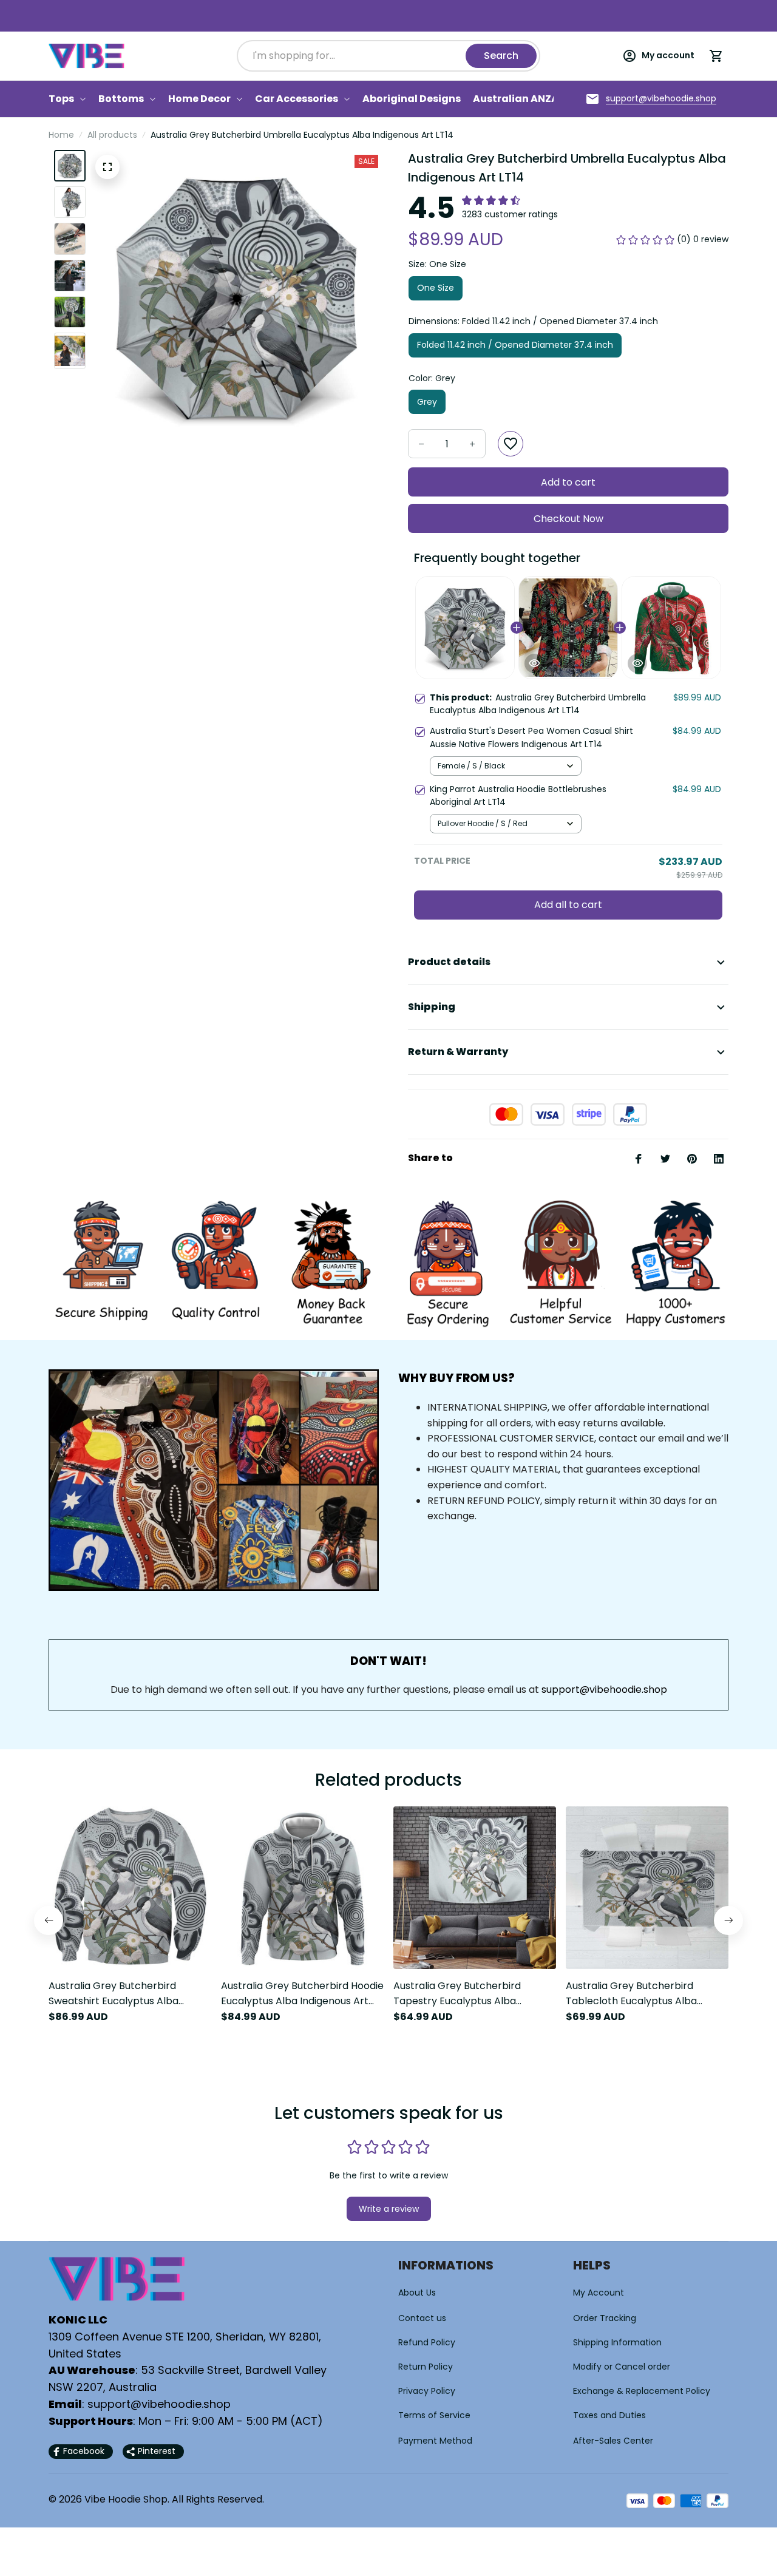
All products (112, 135)
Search (501, 56)
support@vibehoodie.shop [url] (604, 1690)
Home (61, 135)
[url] (661, 99)
